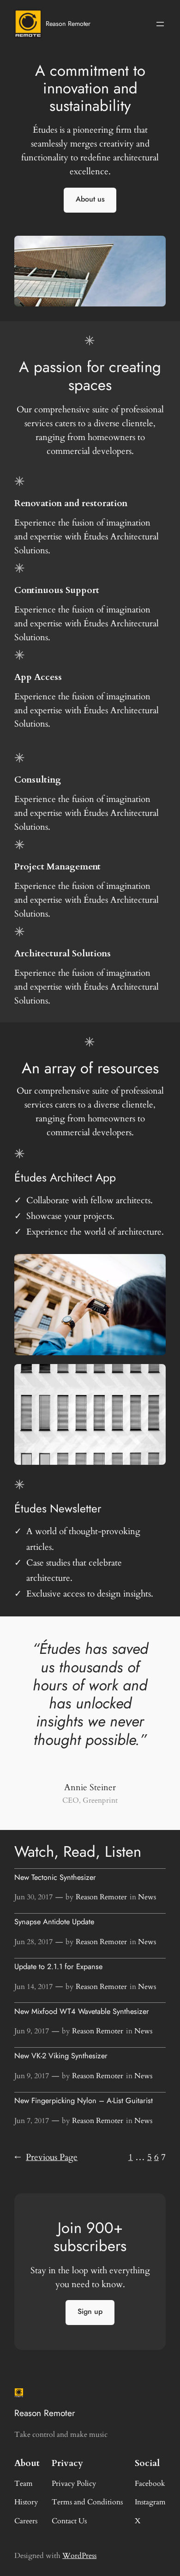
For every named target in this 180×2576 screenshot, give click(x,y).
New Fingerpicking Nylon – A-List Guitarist (84, 2101)
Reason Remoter (68, 24)
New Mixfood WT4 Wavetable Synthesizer (82, 2012)
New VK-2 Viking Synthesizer (61, 2056)
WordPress (79, 2556)
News (147, 1897)
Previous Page (46, 2157)
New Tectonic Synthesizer (55, 1878)
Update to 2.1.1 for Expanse (58, 1967)
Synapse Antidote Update (54, 1922)
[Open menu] (160, 24)
